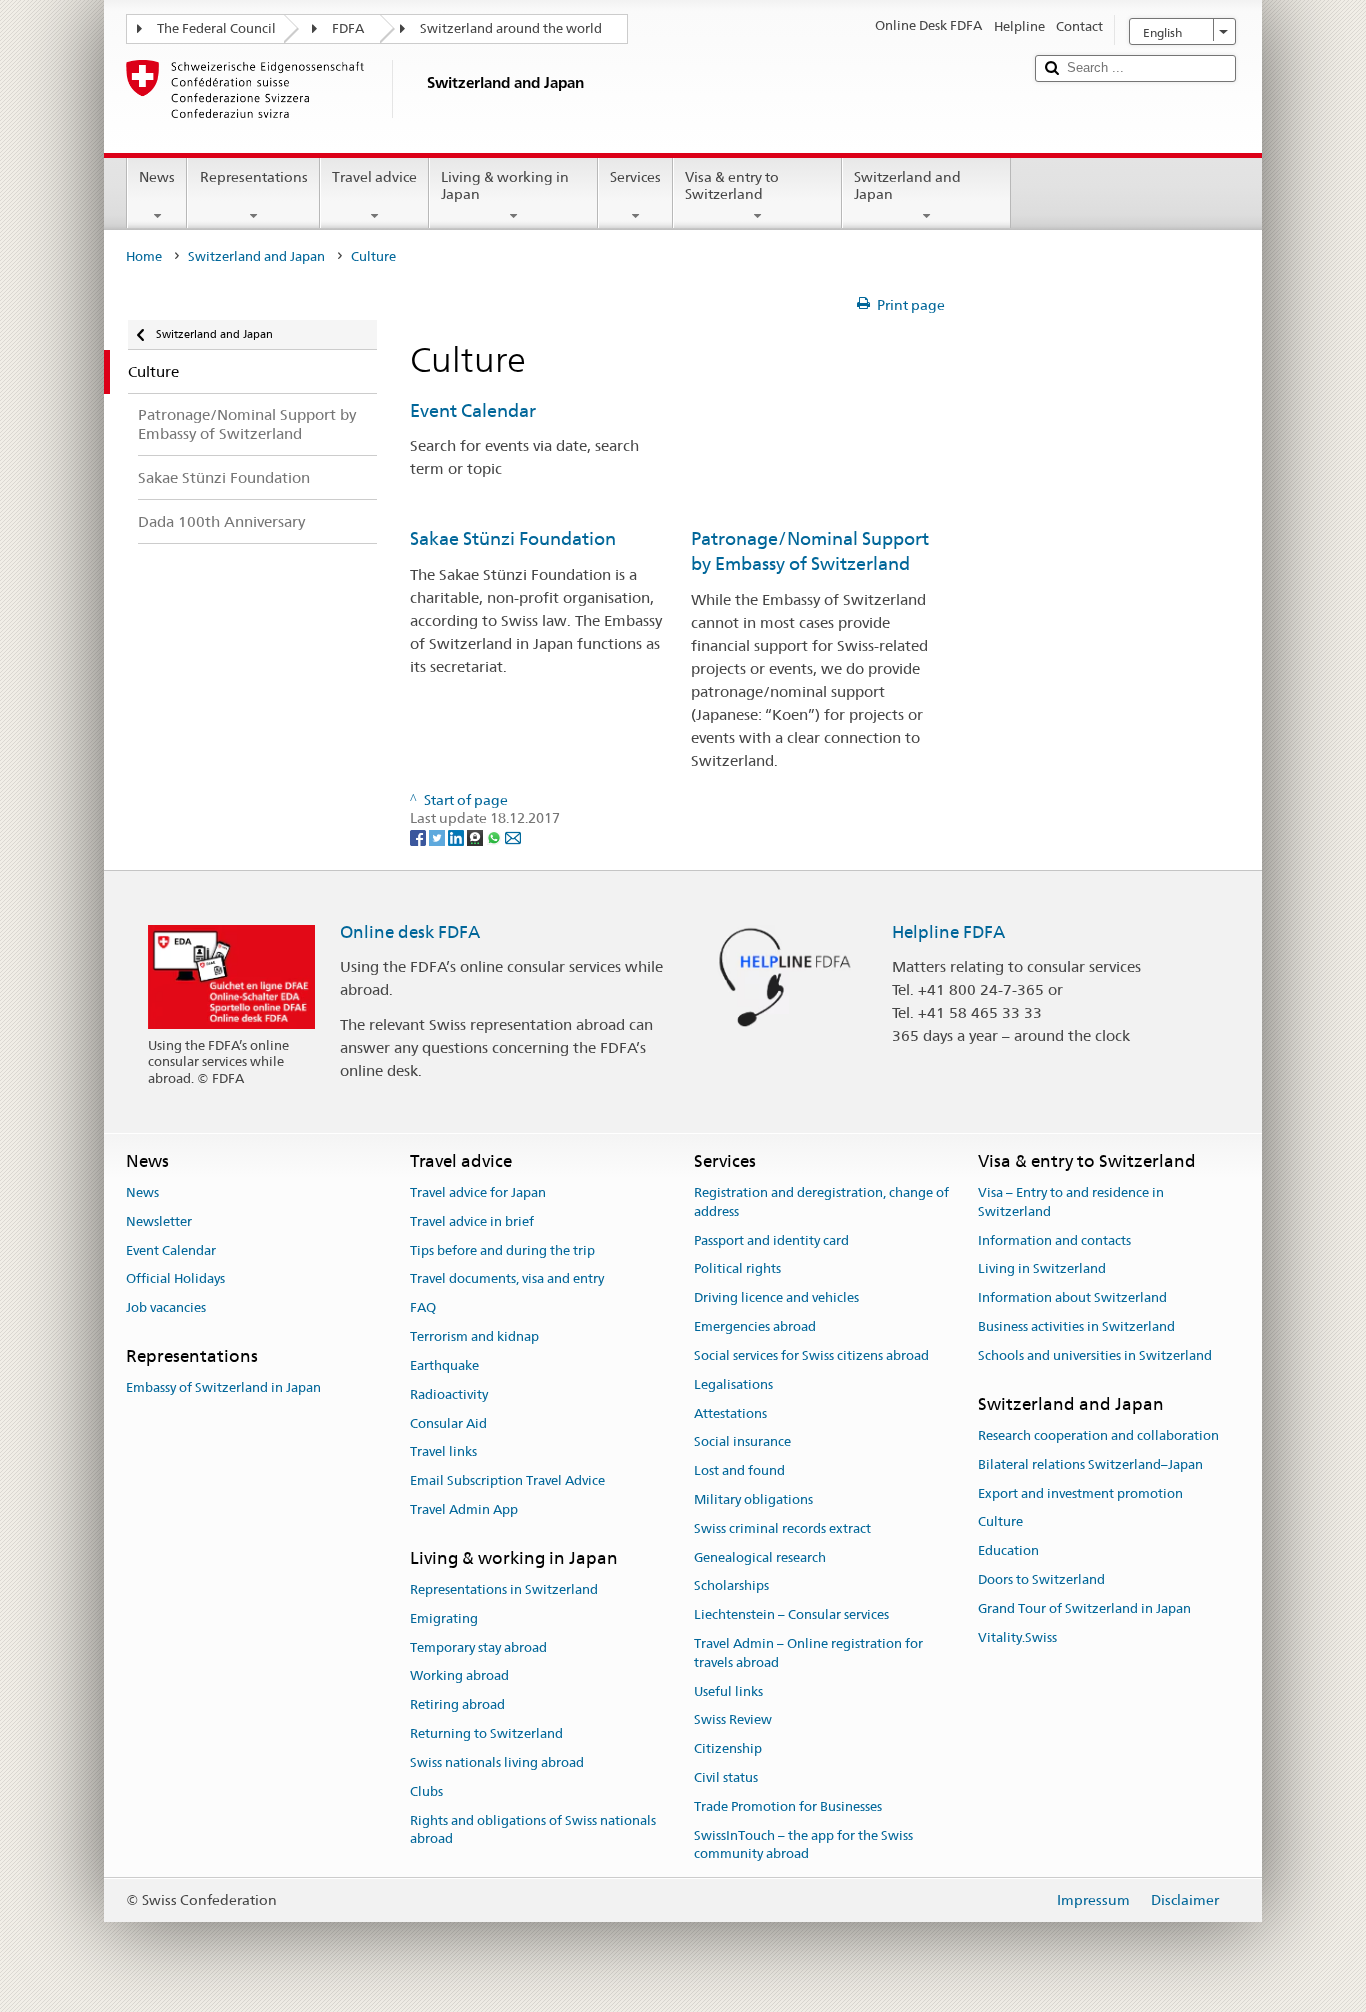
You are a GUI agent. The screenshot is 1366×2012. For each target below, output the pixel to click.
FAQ (423, 1308)
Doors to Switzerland (1041, 1579)
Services (635, 177)
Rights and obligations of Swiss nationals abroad (533, 1830)
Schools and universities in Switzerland (1095, 1355)
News (157, 177)
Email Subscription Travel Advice (507, 1480)
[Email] (513, 837)
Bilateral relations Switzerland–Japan (1090, 1464)
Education (1008, 1550)
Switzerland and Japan (907, 185)
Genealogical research (760, 1557)
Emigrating (444, 1618)
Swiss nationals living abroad (497, 1762)
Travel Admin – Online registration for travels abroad (808, 1653)
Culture (1000, 1522)
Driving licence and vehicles (776, 1298)
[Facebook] (419, 837)
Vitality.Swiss (1017, 1637)
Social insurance (742, 1442)
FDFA (348, 28)
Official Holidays (175, 1279)
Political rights (737, 1269)
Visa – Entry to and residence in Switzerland (1071, 1202)
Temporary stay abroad (478, 1647)
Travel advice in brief (472, 1221)
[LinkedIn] (457, 837)
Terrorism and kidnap (474, 1336)
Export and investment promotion (1080, 1493)
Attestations (730, 1413)
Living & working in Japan (505, 185)
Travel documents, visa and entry (507, 1279)
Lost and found (739, 1470)
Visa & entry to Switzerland (732, 185)
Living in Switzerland (1042, 1269)
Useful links (728, 1691)
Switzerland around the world (511, 28)
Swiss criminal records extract (782, 1528)
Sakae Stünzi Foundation (513, 538)
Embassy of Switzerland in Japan (223, 1388)
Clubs (426, 1791)
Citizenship (728, 1749)
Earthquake (444, 1365)
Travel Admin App (464, 1509)
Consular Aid (448, 1423)
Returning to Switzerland (486, 1733)
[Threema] (476, 837)
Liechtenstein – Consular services (791, 1614)
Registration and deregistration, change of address (821, 1202)
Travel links (443, 1452)
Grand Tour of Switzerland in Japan (1084, 1608)
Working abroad (459, 1676)
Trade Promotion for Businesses (788, 1806)
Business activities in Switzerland (1076, 1326)
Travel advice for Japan (478, 1192)
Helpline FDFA (948, 932)
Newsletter (159, 1221)
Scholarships (731, 1586)
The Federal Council (216, 28)
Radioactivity (449, 1394)
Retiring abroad (457, 1705)
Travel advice (374, 177)
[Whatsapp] (495, 837)
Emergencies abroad (755, 1326)
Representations (254, 177)
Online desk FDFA (410, 932)
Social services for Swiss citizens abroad (811, 1355)
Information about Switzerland (1072, 1298)
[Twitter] (438, 837)
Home (144, 256)
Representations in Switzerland (504, 1589)
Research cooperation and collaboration (1098, 1435)
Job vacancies (166, 1308)
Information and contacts (1054, 1240)
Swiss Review (733, 1720)
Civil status (726, 1777)
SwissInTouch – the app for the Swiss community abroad (803, 1845)
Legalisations (733, 1384)
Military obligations (753, 1499)
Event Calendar (473, 410)
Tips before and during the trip (502, 1250)
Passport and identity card (771, 1240)
